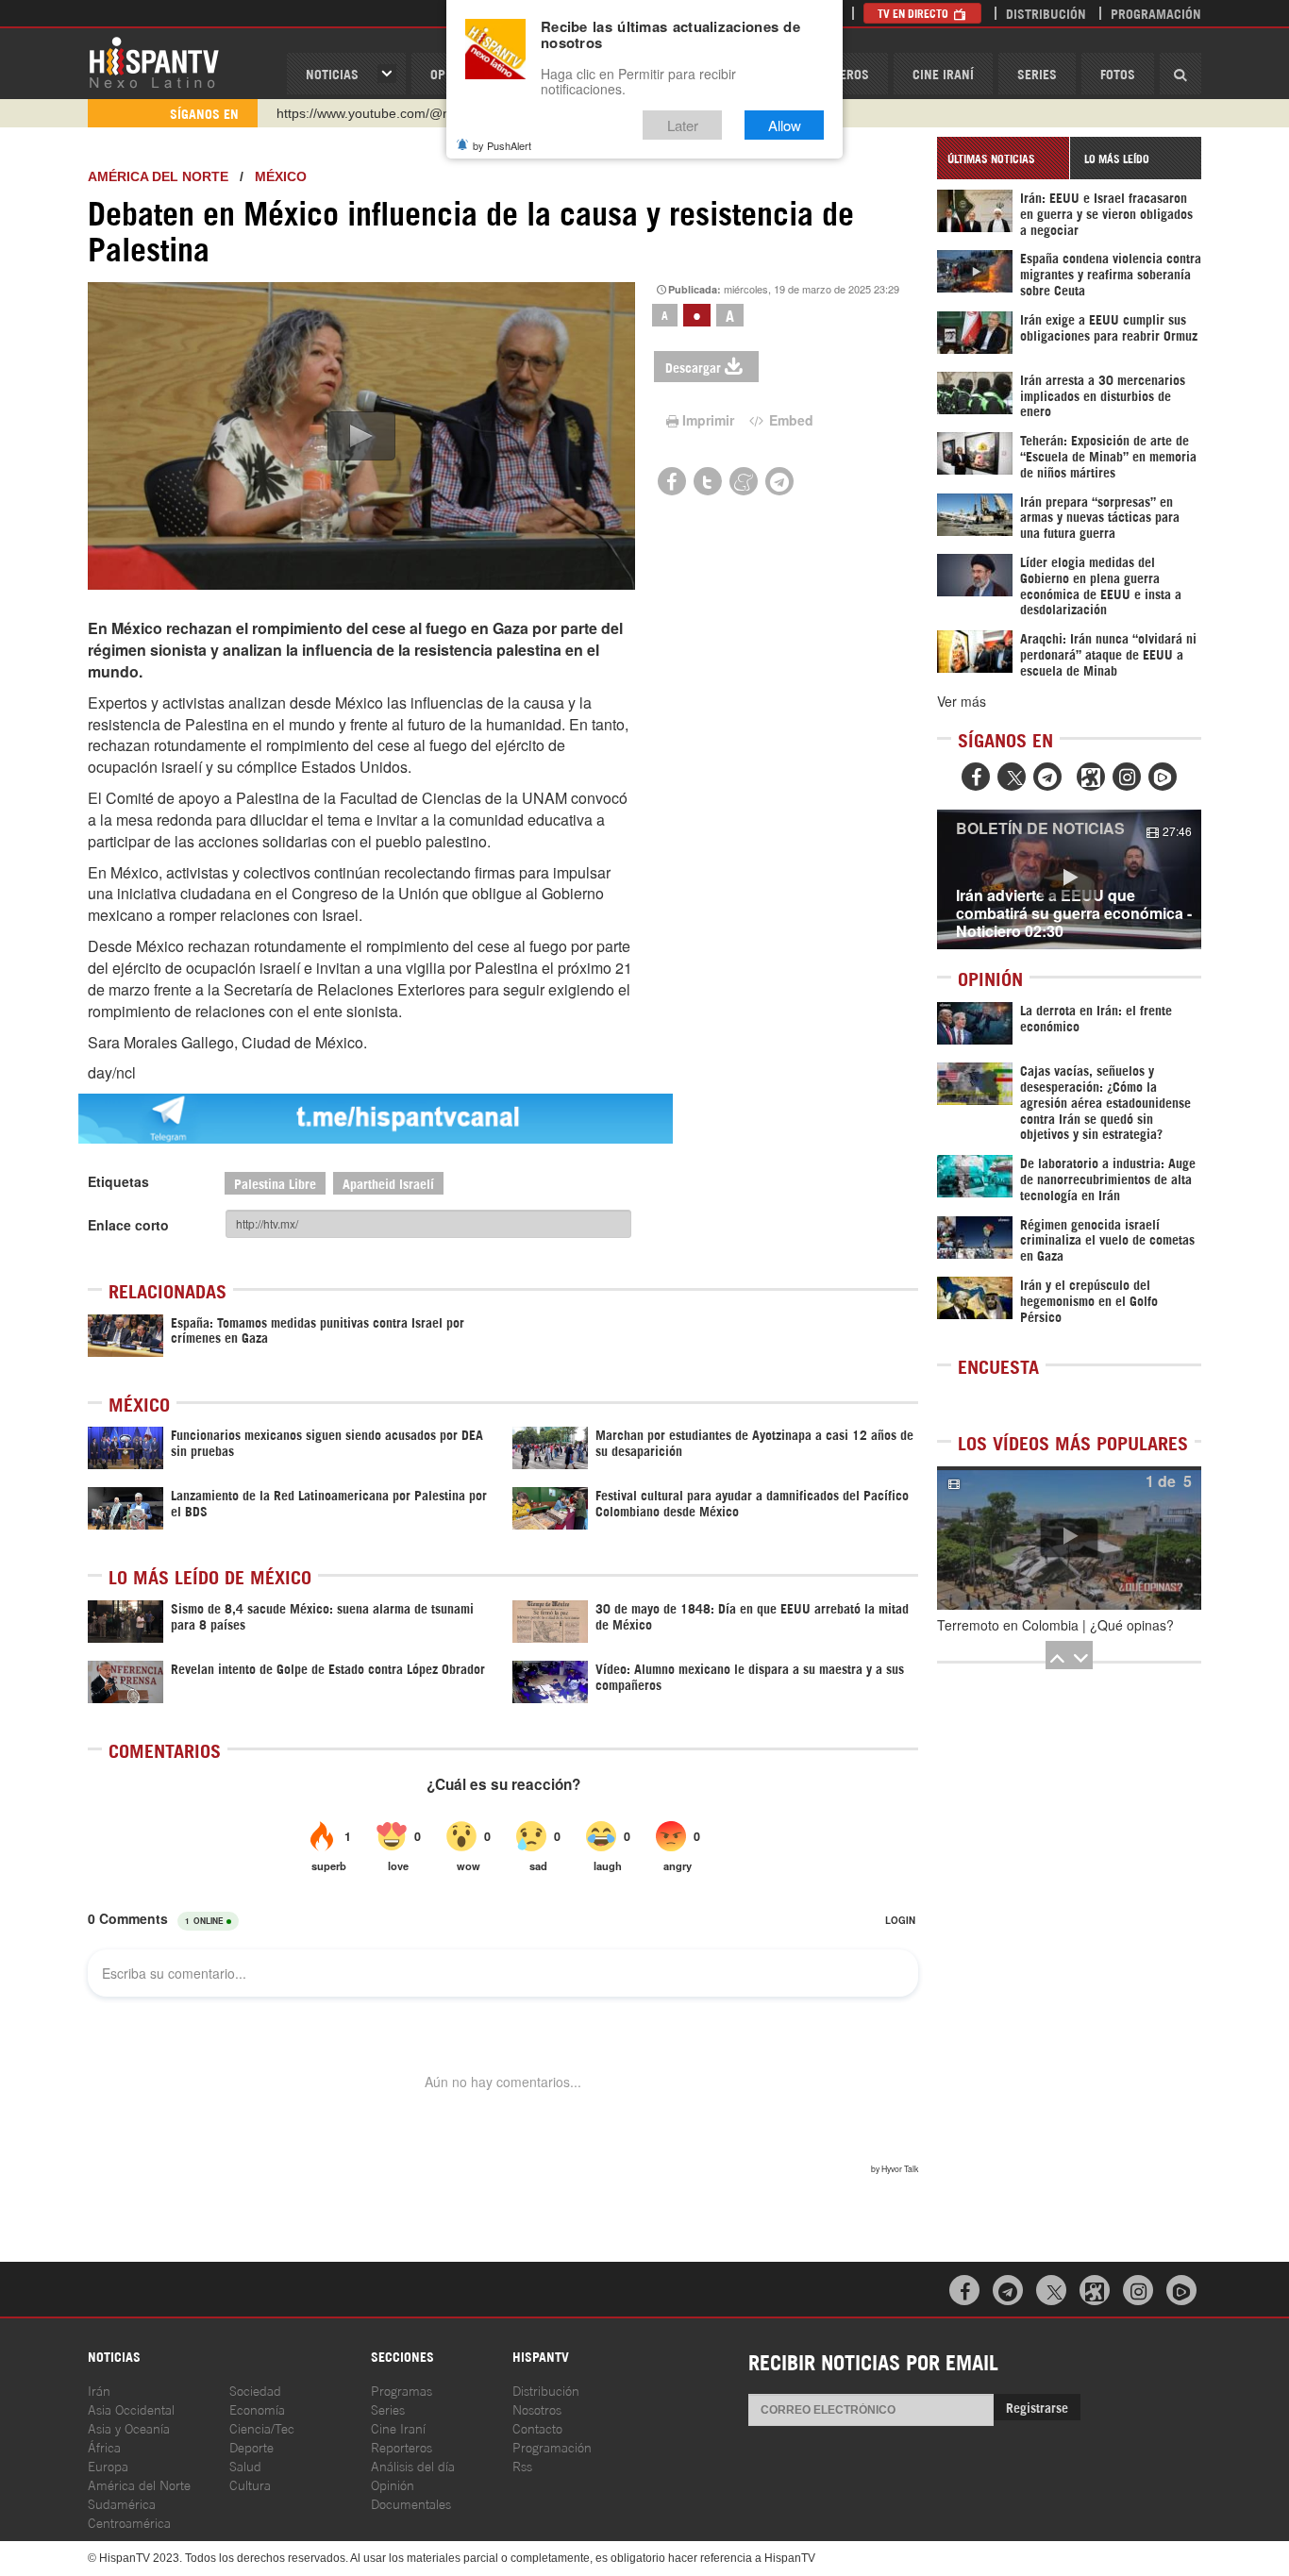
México (281, 176)
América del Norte (158, 176)
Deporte (251, 2446)
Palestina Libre (275, 1183)
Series (1037, 73)
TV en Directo (914, 13)
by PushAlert (502, 145)
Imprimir (708, 420)
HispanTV (154, 61)
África (104, 2446)
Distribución (1046, 13)
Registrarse (1037, 2407)
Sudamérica (122, 2503)
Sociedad (255, 2390)
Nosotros (537, 2409)
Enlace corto (128, 1225)
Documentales (411, 2503)
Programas (402, 2390)
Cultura (250, 2484)
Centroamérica (129, 2522)
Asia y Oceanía (129, 2427)
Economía (257, 2409)
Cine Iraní (943, 73)
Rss (522, 2465)
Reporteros (402, 2446)
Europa (108, 2465)
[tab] (1003, 158)
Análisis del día (413, 2465)
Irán (99, 2390)
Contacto (537, 2427)
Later (683, 125)
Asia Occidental (131, 2409)
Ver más (962, 701)
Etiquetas (118, 1181)
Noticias (332, 73)
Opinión (393, 2484)
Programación (1156, 13)
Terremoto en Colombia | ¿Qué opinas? (1055, 1625)
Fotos (1118, 73)
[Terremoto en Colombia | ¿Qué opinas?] (1069, 1538)
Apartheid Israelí (388, 1183)
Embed (789, 420)
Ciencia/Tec (262, 2427)
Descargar (693, 367)
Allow (785, 125)
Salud (245, 2465)
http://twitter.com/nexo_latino (362, 113)
